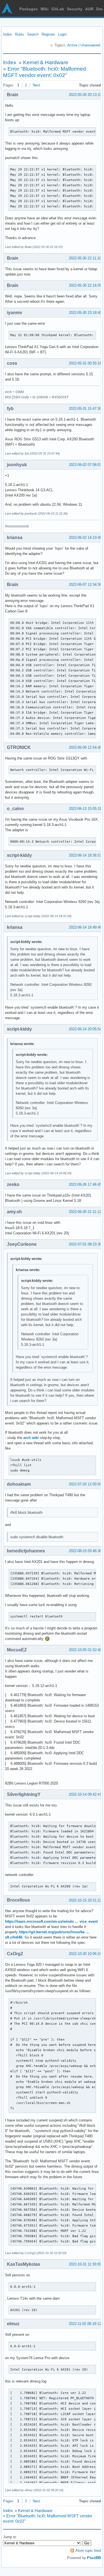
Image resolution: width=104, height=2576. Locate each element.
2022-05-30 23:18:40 (85, 313)
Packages (29, 9)
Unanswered (90, 45)
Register (48, 34)
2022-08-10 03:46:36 (85, 1551)
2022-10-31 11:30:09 (85, 2264)
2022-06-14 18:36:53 (85, 855)
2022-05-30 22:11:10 (85, 258)
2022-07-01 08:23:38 (85, 1244)
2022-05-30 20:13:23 (85, 95)
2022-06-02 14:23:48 (85, 538)
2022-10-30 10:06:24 (85, 1954)
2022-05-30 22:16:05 (85, 285)
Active (72, 45)
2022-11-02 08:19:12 (85, 2324)
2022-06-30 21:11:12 (85, 1212)
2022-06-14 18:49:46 (85, 927)
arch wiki (31, 1438)
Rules (20, 34)
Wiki (45, 9)
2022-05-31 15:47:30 (85, 409)
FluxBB (94, 2558)
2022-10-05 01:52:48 (85, 1650)
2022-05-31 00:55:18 (85, 363)
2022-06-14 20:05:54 (85, 1029)
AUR (89, 9)
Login (62, 34)
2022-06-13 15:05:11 (85, 809)
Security (75, 9)
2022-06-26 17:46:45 (85, 1184)
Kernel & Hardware (46, 62)
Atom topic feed (88, 2551)
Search (33, 34)
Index (7, 34)
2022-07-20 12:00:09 (85, 1484)
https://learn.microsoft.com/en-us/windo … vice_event (51, 1921)
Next (36, 85)
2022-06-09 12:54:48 (85, 747)
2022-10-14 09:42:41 (85, 1794)
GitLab (58, 9)
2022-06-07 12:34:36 (85, 585)
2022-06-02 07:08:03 (85, 465)
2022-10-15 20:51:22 (85, 1900)
